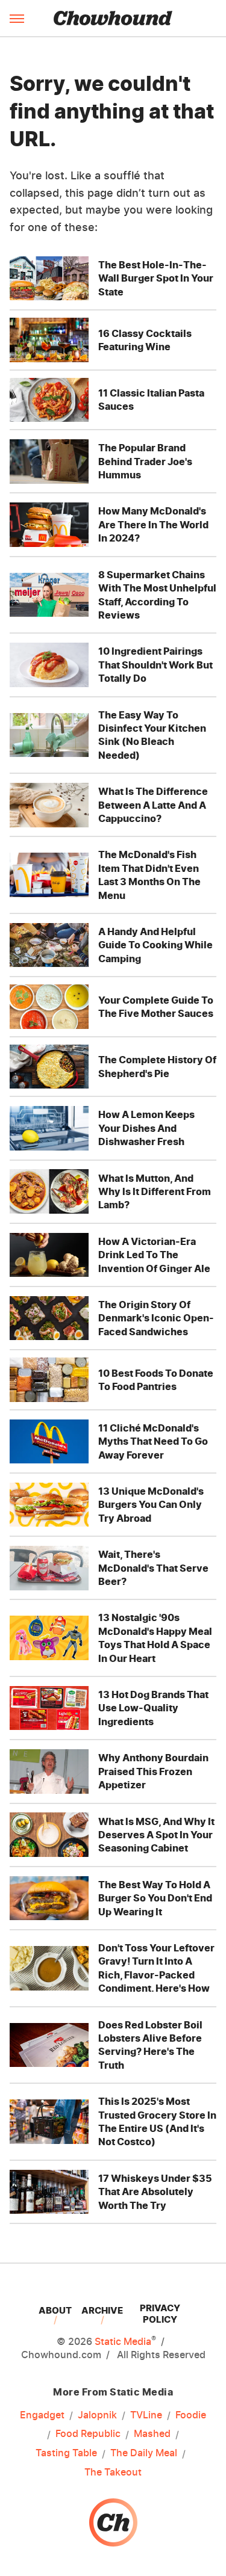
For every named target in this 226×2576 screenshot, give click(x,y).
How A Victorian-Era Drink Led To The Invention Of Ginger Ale (154, 1255)
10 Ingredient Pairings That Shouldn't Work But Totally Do (155, 665)
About (55, 2310)
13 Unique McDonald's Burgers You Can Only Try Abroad (151, 1505)
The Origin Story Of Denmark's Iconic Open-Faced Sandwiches (156, 1318)
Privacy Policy (160, 2314)
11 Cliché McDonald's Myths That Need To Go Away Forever (153, 1441)
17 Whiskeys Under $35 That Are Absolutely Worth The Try (155, 2192)
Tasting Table (66, 2453)
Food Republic (88, 2433)
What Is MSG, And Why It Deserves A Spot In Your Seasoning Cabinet (156, 1835)
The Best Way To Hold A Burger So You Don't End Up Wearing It (155, 1898)
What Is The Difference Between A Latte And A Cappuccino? (153, 805)
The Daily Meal (144, 2453)
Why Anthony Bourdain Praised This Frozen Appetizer (153, 1771)
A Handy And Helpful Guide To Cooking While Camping (155, 945)
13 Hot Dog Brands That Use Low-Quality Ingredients (153, 1708)
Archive (102, 2310)
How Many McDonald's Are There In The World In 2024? (153, 524)
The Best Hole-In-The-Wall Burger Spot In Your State (156, 278)
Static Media (123, 2341)
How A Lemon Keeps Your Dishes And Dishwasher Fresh (146, 1128)
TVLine (146, 2415)
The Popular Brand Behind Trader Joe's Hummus (145, 461)
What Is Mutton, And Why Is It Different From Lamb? (155, 1192)
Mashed (152, 2433)
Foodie (191, 2415)
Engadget (42, 2415)
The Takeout (113, 2472)
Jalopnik (97, 2415)
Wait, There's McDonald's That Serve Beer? (153, 1568)
